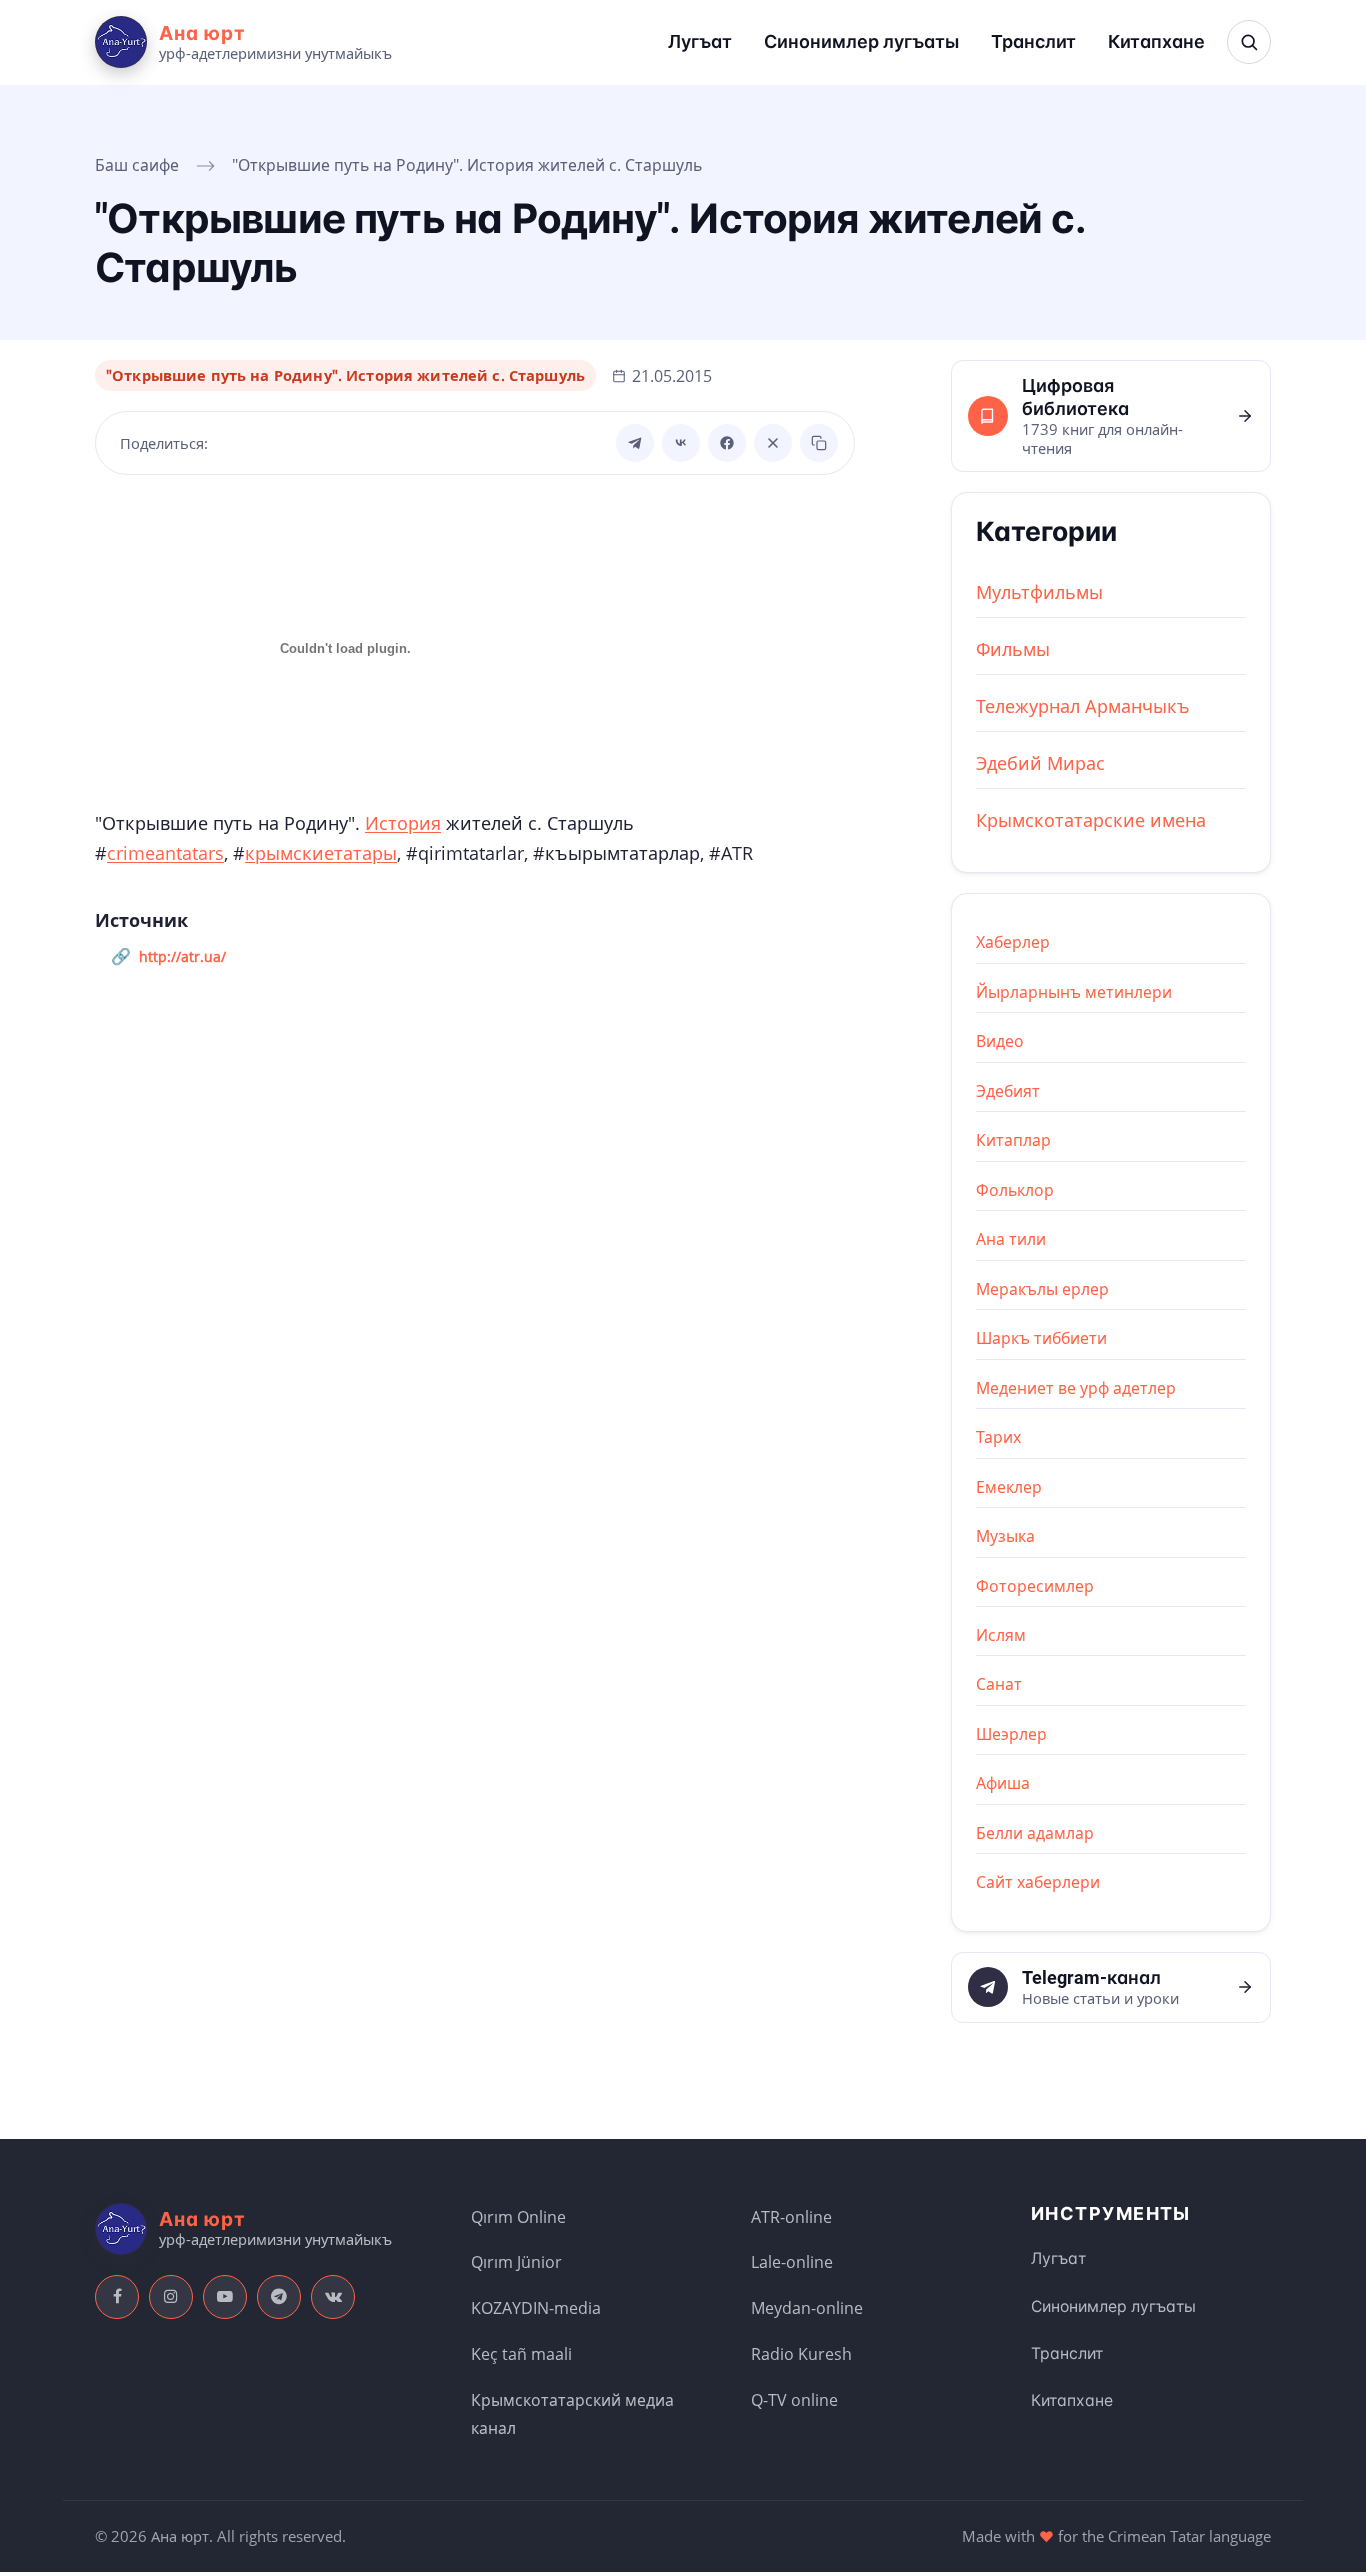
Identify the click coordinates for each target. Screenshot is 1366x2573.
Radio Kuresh (801, 2354)
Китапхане (1156, 41)
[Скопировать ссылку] (819, 443)
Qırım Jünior (516, 2262)
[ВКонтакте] (681, 443)
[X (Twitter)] (773, 443)
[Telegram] (635, 443)
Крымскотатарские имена (1091, 820)
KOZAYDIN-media (536, 2308)
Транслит (1033, 41)
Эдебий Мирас (1040, 763)
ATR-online (791, 2217)
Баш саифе (137, 165)
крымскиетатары (321, 853)
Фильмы (1013, 649)
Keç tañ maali (521, 2354)
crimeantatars (165, 853)
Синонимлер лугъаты (861, 41)
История (403, 823)
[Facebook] (727, 443)
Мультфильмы (1039, 592)
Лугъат (700, 41)
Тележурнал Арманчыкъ (1083, 706)
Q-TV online (794, 2400)
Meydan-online (807, 2308)
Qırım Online (518, 2217)
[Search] (1249, 42)
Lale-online (792, 2262)
